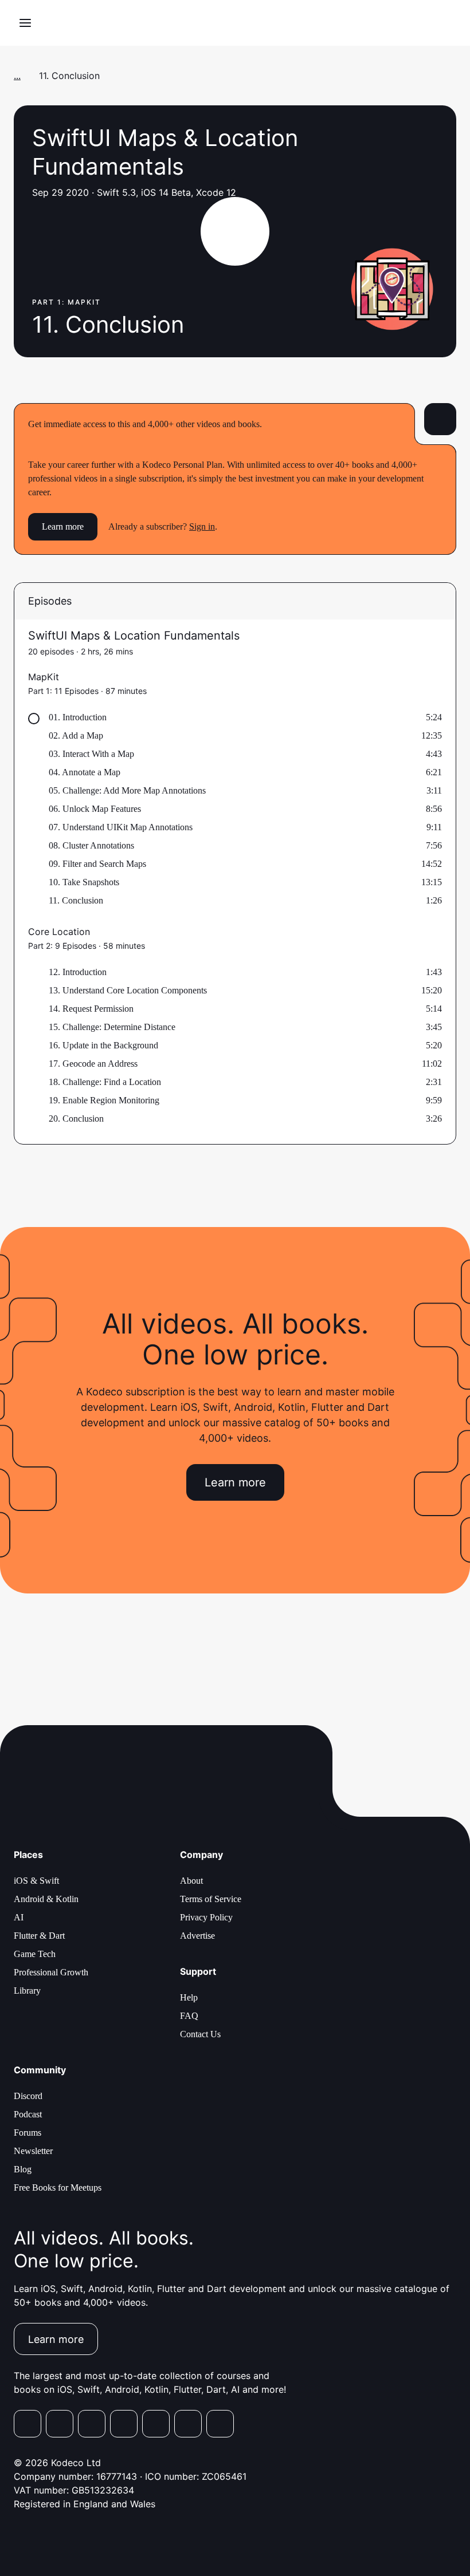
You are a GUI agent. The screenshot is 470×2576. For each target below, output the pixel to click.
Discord (28, 2096)
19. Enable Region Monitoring (104, 1100)
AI (19, 1917)
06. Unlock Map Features (95, 809)
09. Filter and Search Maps (97, 864)
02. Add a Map (76, 735)
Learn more (63, 526)
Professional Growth (51, 1972)
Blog (23, 2169)
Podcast (28, 2114)
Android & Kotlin (46, 1899)
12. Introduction (78, 972)
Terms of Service (211, 1899)
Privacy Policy (206, 1917)
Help (189, 1997)
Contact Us (200, 2034)
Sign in (202, 526)
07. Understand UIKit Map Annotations (121, 827)
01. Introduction (78, 717)
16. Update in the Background (103, 1045)
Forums (28, 2133)
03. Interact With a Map (91, 754)
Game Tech (35, 1954)
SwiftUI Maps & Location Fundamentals (134, 636)
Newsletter (33, 2151)
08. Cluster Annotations (91, 845)
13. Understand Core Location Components (128, 990)
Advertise (197, 1936)
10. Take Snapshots (84, 882)
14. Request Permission (91, 1009)
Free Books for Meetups (58, 2188)
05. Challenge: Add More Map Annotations (127, 790)
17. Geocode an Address (93, 1064)
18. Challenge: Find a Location (105, 1082)
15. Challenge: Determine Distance (112, 1027)
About (191, 1881)
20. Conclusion (76, 1119)
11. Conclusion (76, 900)
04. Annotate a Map (85, 772)
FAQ (189, 2016)
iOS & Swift (36, 1881)
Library (27, 1991)
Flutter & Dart (39, 1936)
